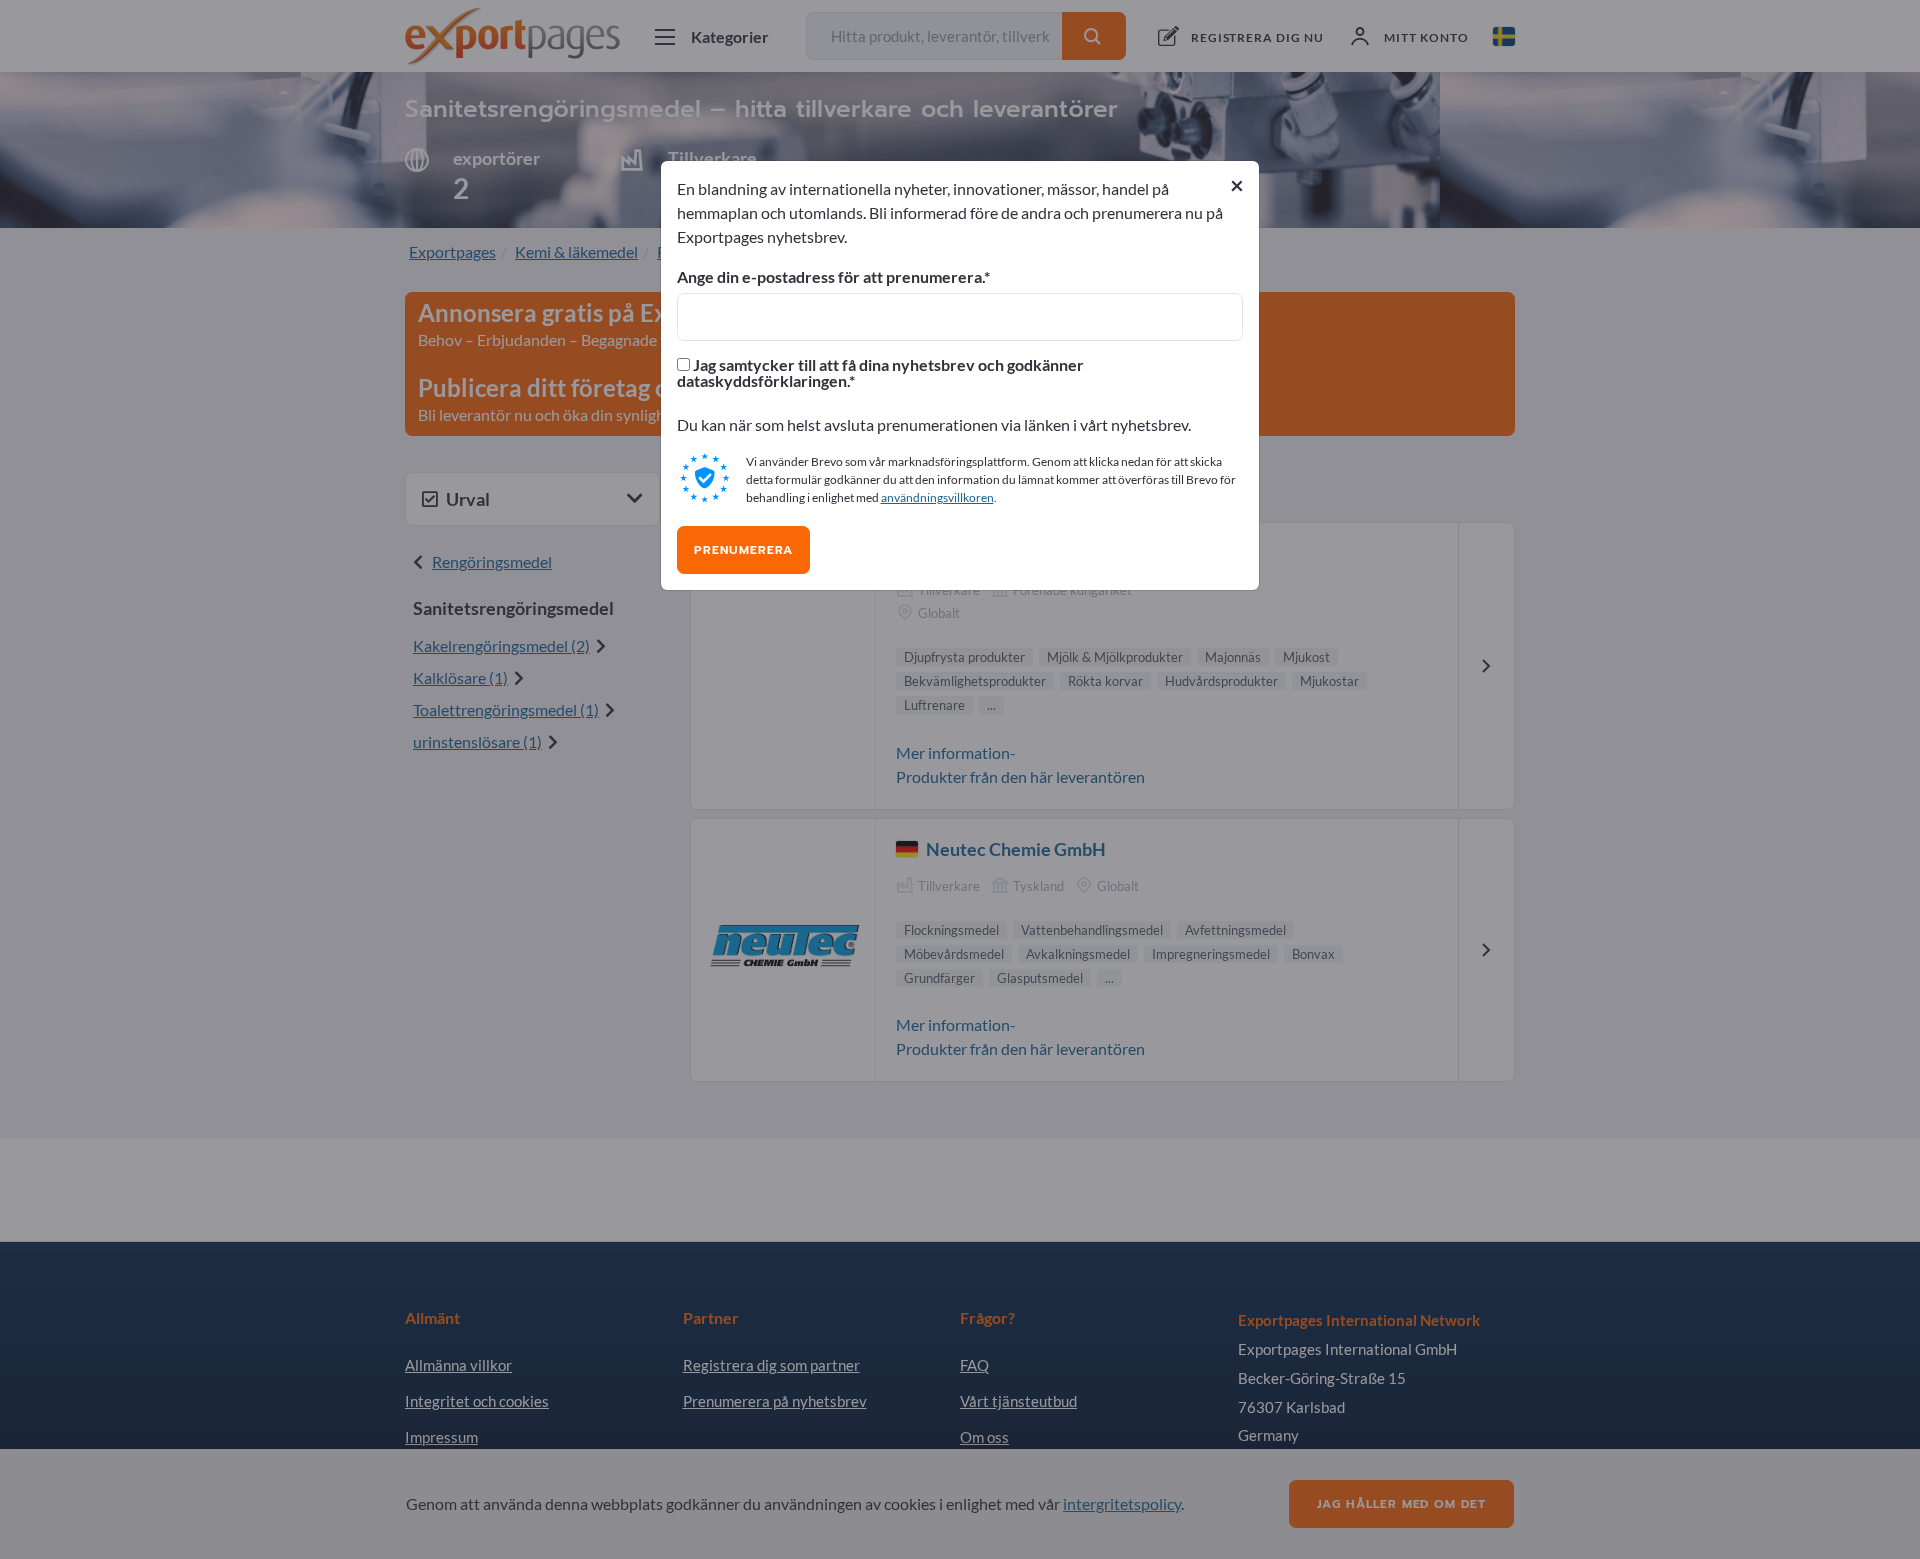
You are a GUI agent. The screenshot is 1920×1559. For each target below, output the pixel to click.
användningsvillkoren (937, 497)
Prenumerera (743, 550)
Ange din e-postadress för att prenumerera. (830, 277)
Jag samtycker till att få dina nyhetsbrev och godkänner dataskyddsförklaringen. (880, 373)
